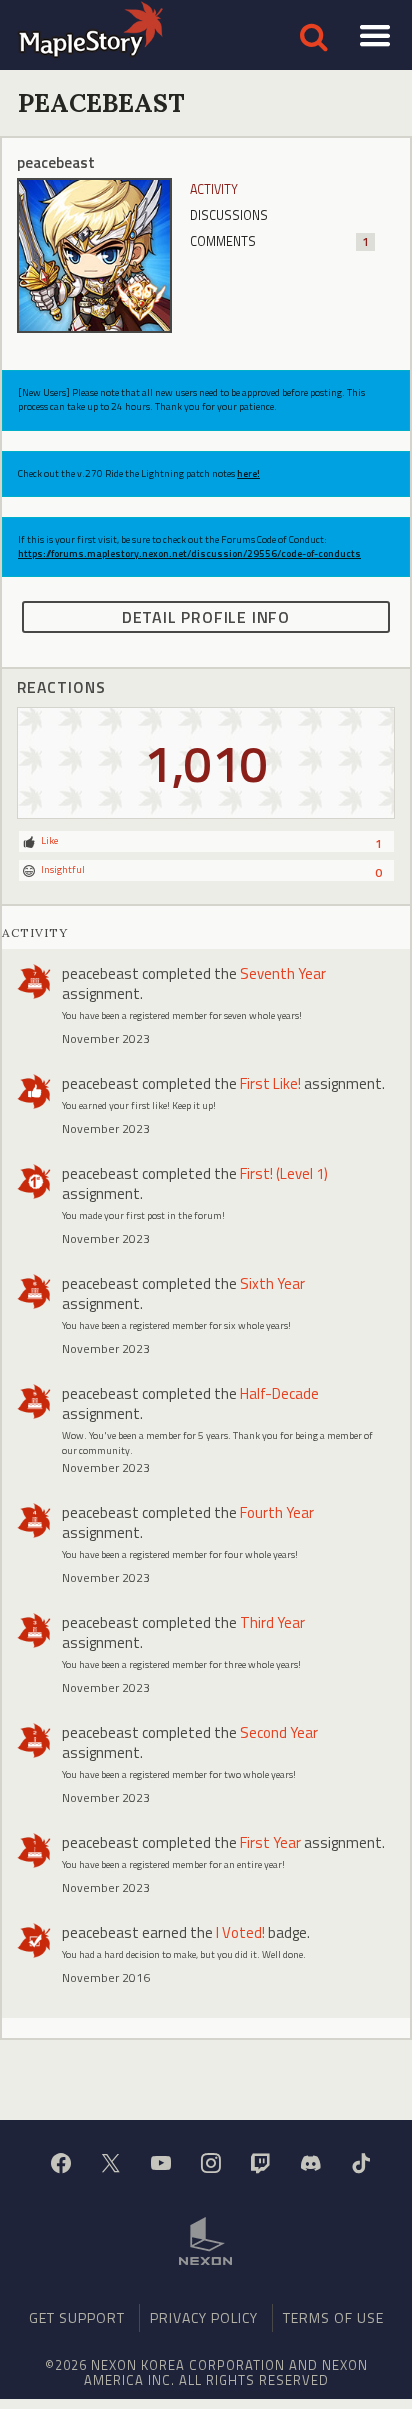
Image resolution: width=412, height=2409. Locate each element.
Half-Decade (279, 1393)
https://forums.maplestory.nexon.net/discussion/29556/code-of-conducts (189, 553)
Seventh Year (283, 973)
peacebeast (100, 973)
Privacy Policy (204, 2317)
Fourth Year (277, 1512)
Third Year (272, 1622)
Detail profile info (206, 617)
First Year (270, 1842)
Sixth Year (272, 1283)
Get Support (77, 2317)
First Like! (270, 1083)
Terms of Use (333, 2317)
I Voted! (240, 1932)
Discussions (229, 215)
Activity (214, 189)
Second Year (279, 1732)
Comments (279, 241)
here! (248, 473)
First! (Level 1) (284, 1173)
